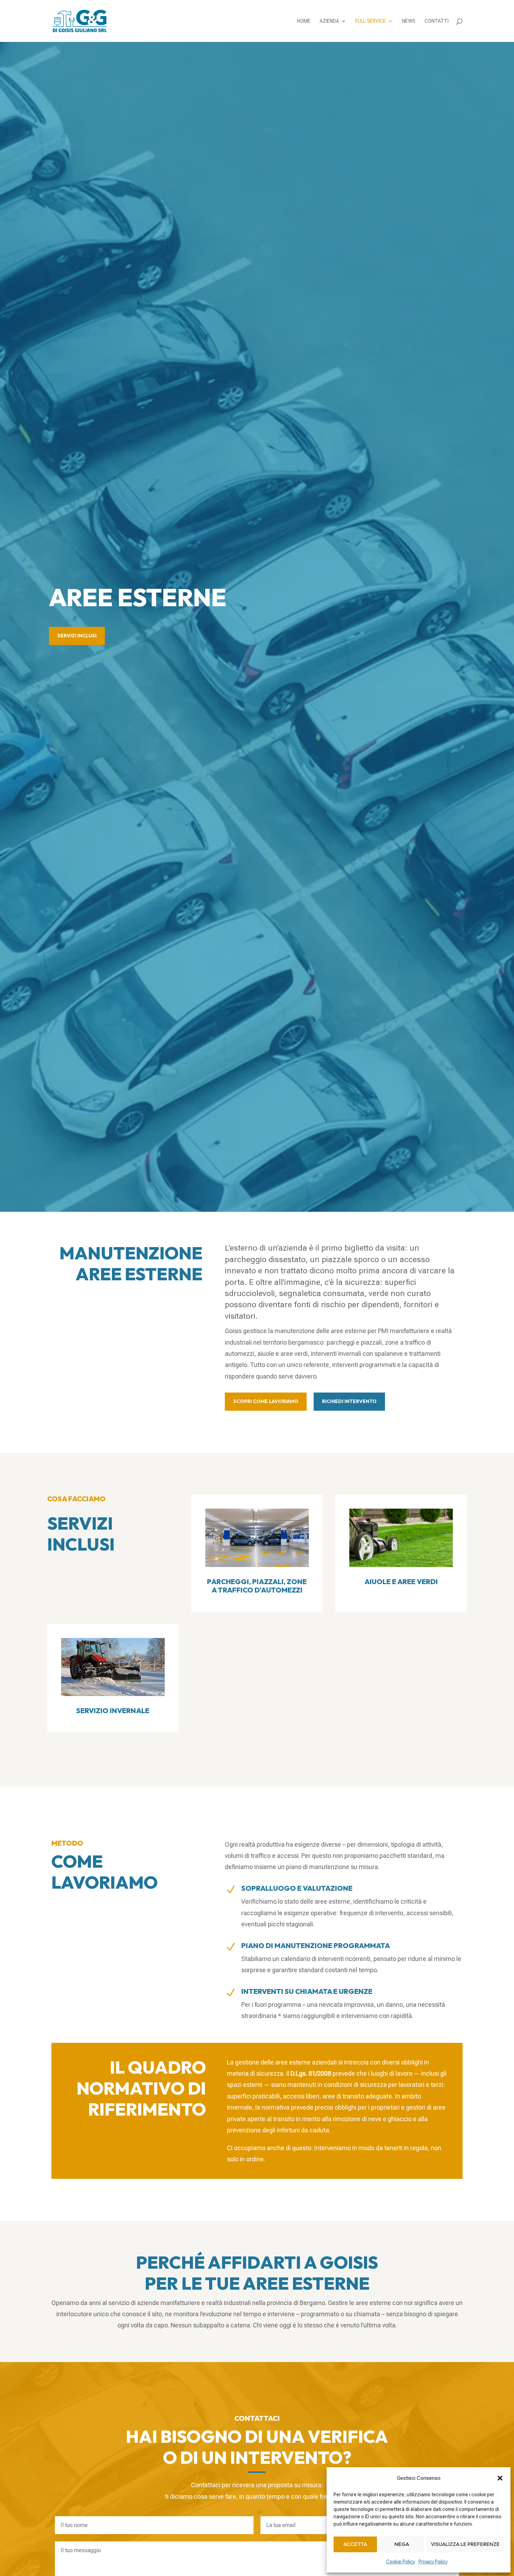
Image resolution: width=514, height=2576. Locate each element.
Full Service (371, 21)
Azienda (329, 21)
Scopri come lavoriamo (266, 1401)
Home (304, 21)
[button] (500, 2478)
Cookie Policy (401, 2562)
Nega (402, 2544)
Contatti (437, 21)
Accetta (355, 2544)
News (409, 21)
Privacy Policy (433, 2562)
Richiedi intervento (349, 1401)
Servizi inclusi (77, 636)
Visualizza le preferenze (465, 2544)
